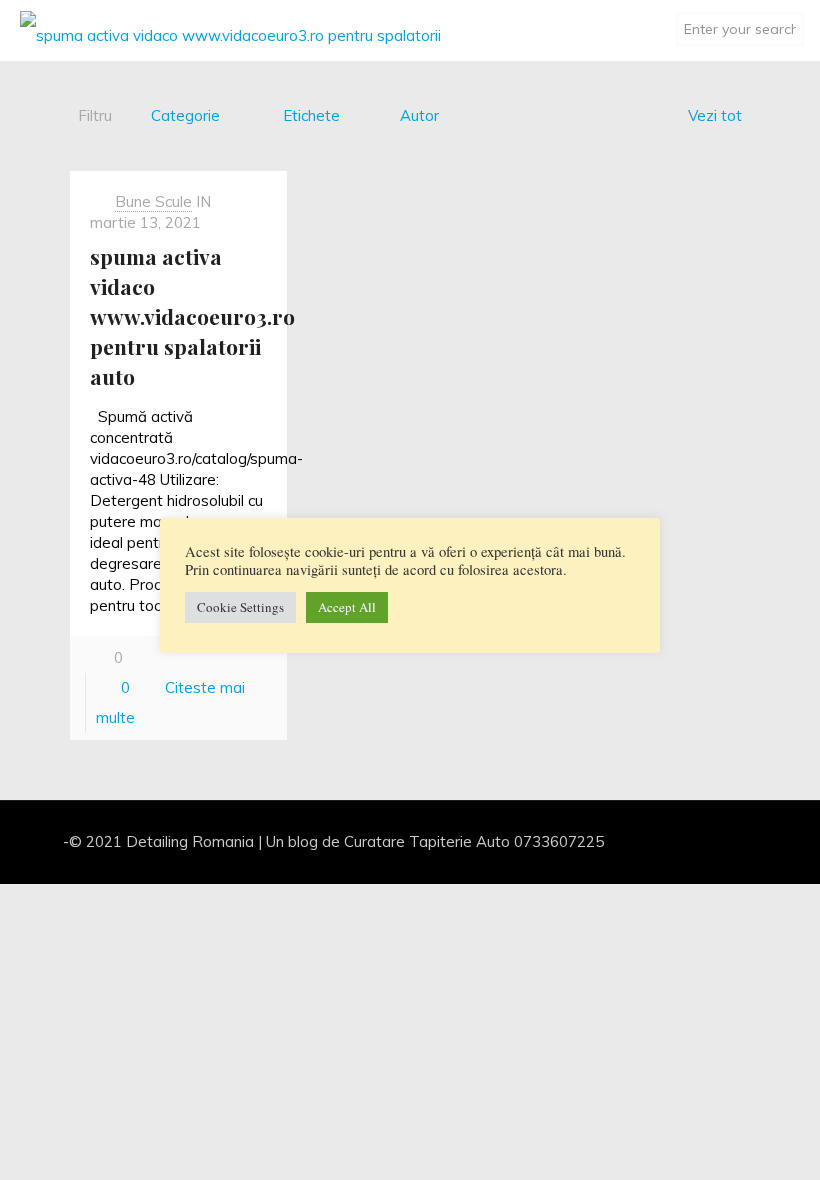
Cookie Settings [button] (240, 607)
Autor (419, 115)
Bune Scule (153, 201)
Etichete (311, 115)
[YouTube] (699, 841)
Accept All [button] (347, 607)
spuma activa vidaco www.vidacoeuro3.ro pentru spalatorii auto (192, 316)
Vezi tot (715, 115)
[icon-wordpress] (726, 841)
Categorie (185, 115)
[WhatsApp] (645, 841)
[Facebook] (672, 841)
